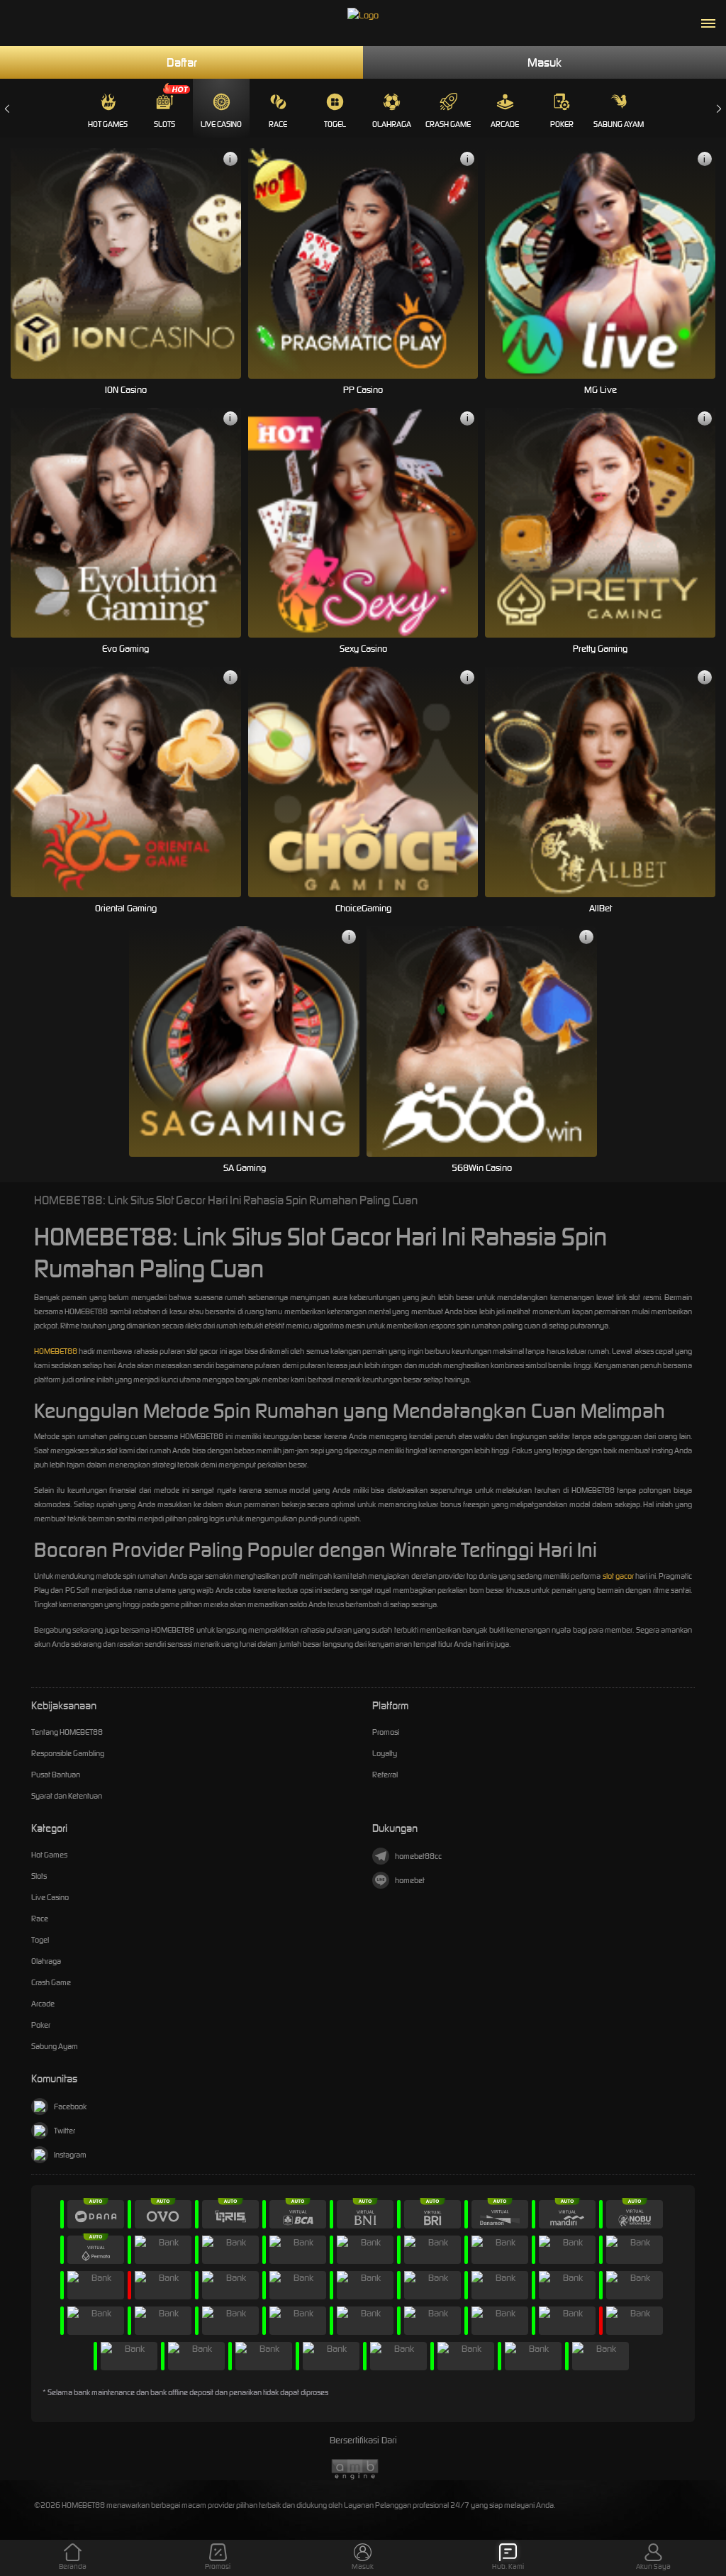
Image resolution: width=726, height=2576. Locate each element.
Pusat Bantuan (56, 1775)
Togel (335, 124)
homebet (410, 1880)
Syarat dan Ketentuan (67, 1796)
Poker (562, 124)
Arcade (505, 124)
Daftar (182, 62)
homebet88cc (418, 1856)
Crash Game (448, 124)
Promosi (386, 1732)
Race (278, 124)
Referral (385, 1775)
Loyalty (385, 1753)
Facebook (70, 2106)
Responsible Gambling (68, 1753)
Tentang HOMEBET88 (67, 1732)
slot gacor (618, 1576)
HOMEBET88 (56, 1351)
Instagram (70, 2155)
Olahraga (392, 124)
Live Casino (221, 124)
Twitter (65, 2131)
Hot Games (108, 124)
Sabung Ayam (619, 124)
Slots (164, 124)
